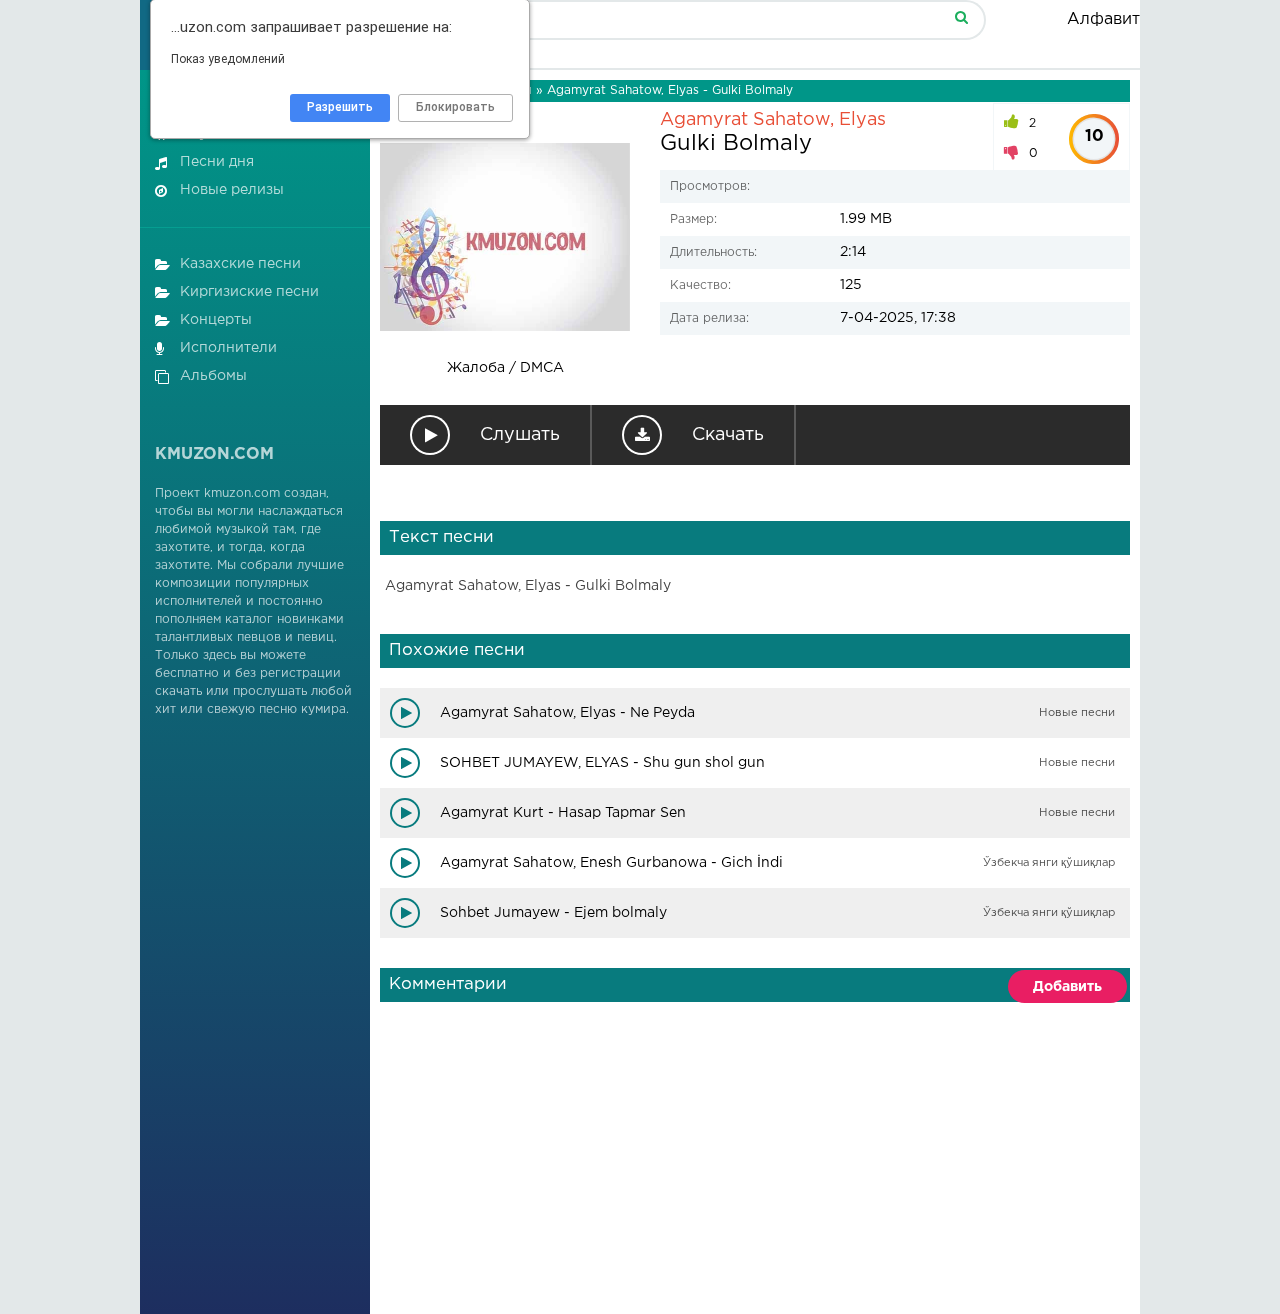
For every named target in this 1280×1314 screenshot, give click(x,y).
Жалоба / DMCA (505, 368)
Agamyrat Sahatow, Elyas (773, 120)
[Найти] (961, 16)
